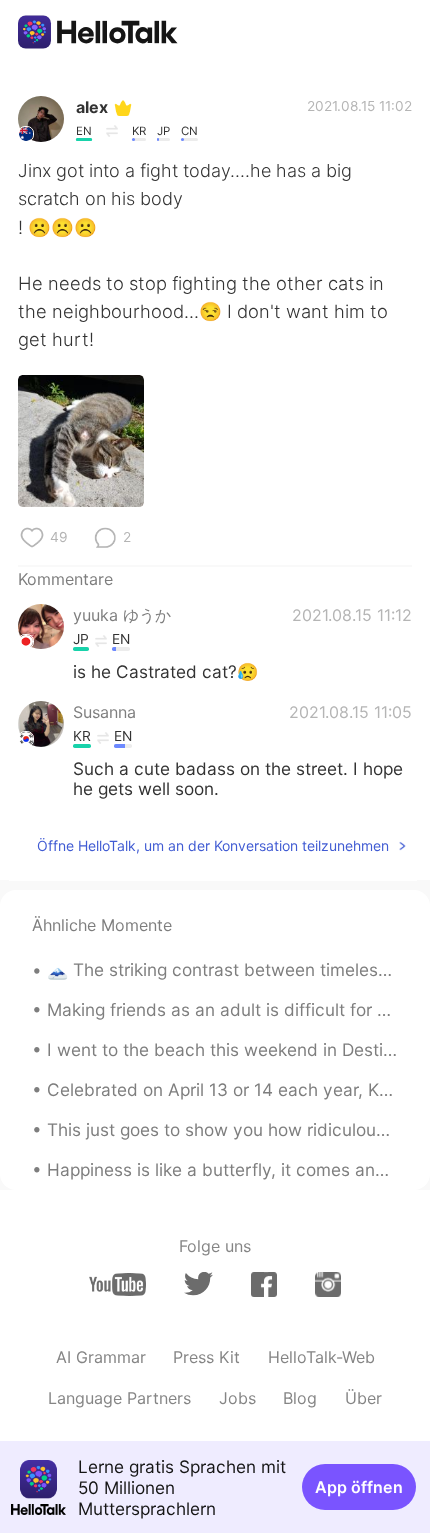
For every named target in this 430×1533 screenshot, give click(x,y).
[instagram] (328, 1284)
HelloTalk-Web (321, 1357)
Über (363, 1398)
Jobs (237, 1398)
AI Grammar (101, 1357)
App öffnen (359, 1487)
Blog (300, 1398)
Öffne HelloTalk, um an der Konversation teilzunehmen (213, 845)
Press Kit (206, 1357)
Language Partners (119, 1398)
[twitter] (198, 1284)
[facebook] (264, 1284)
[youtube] (117, 1284)
